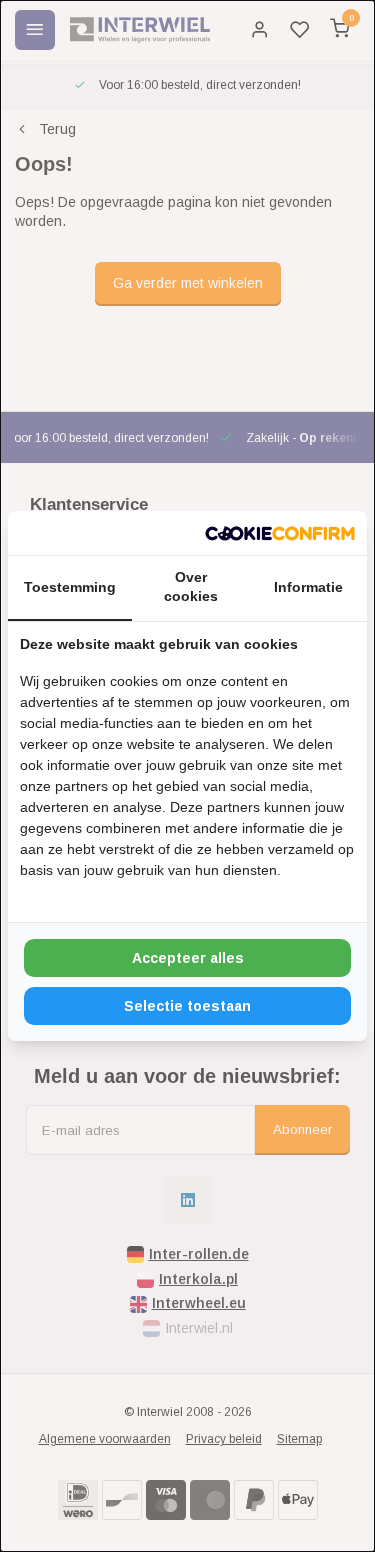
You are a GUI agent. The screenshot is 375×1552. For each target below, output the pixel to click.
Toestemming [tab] (70, 587)
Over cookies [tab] (191, 587)
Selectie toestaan (187, 1006)
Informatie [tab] (308, 587)
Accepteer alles (188, 958)
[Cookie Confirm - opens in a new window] (280, 533)
